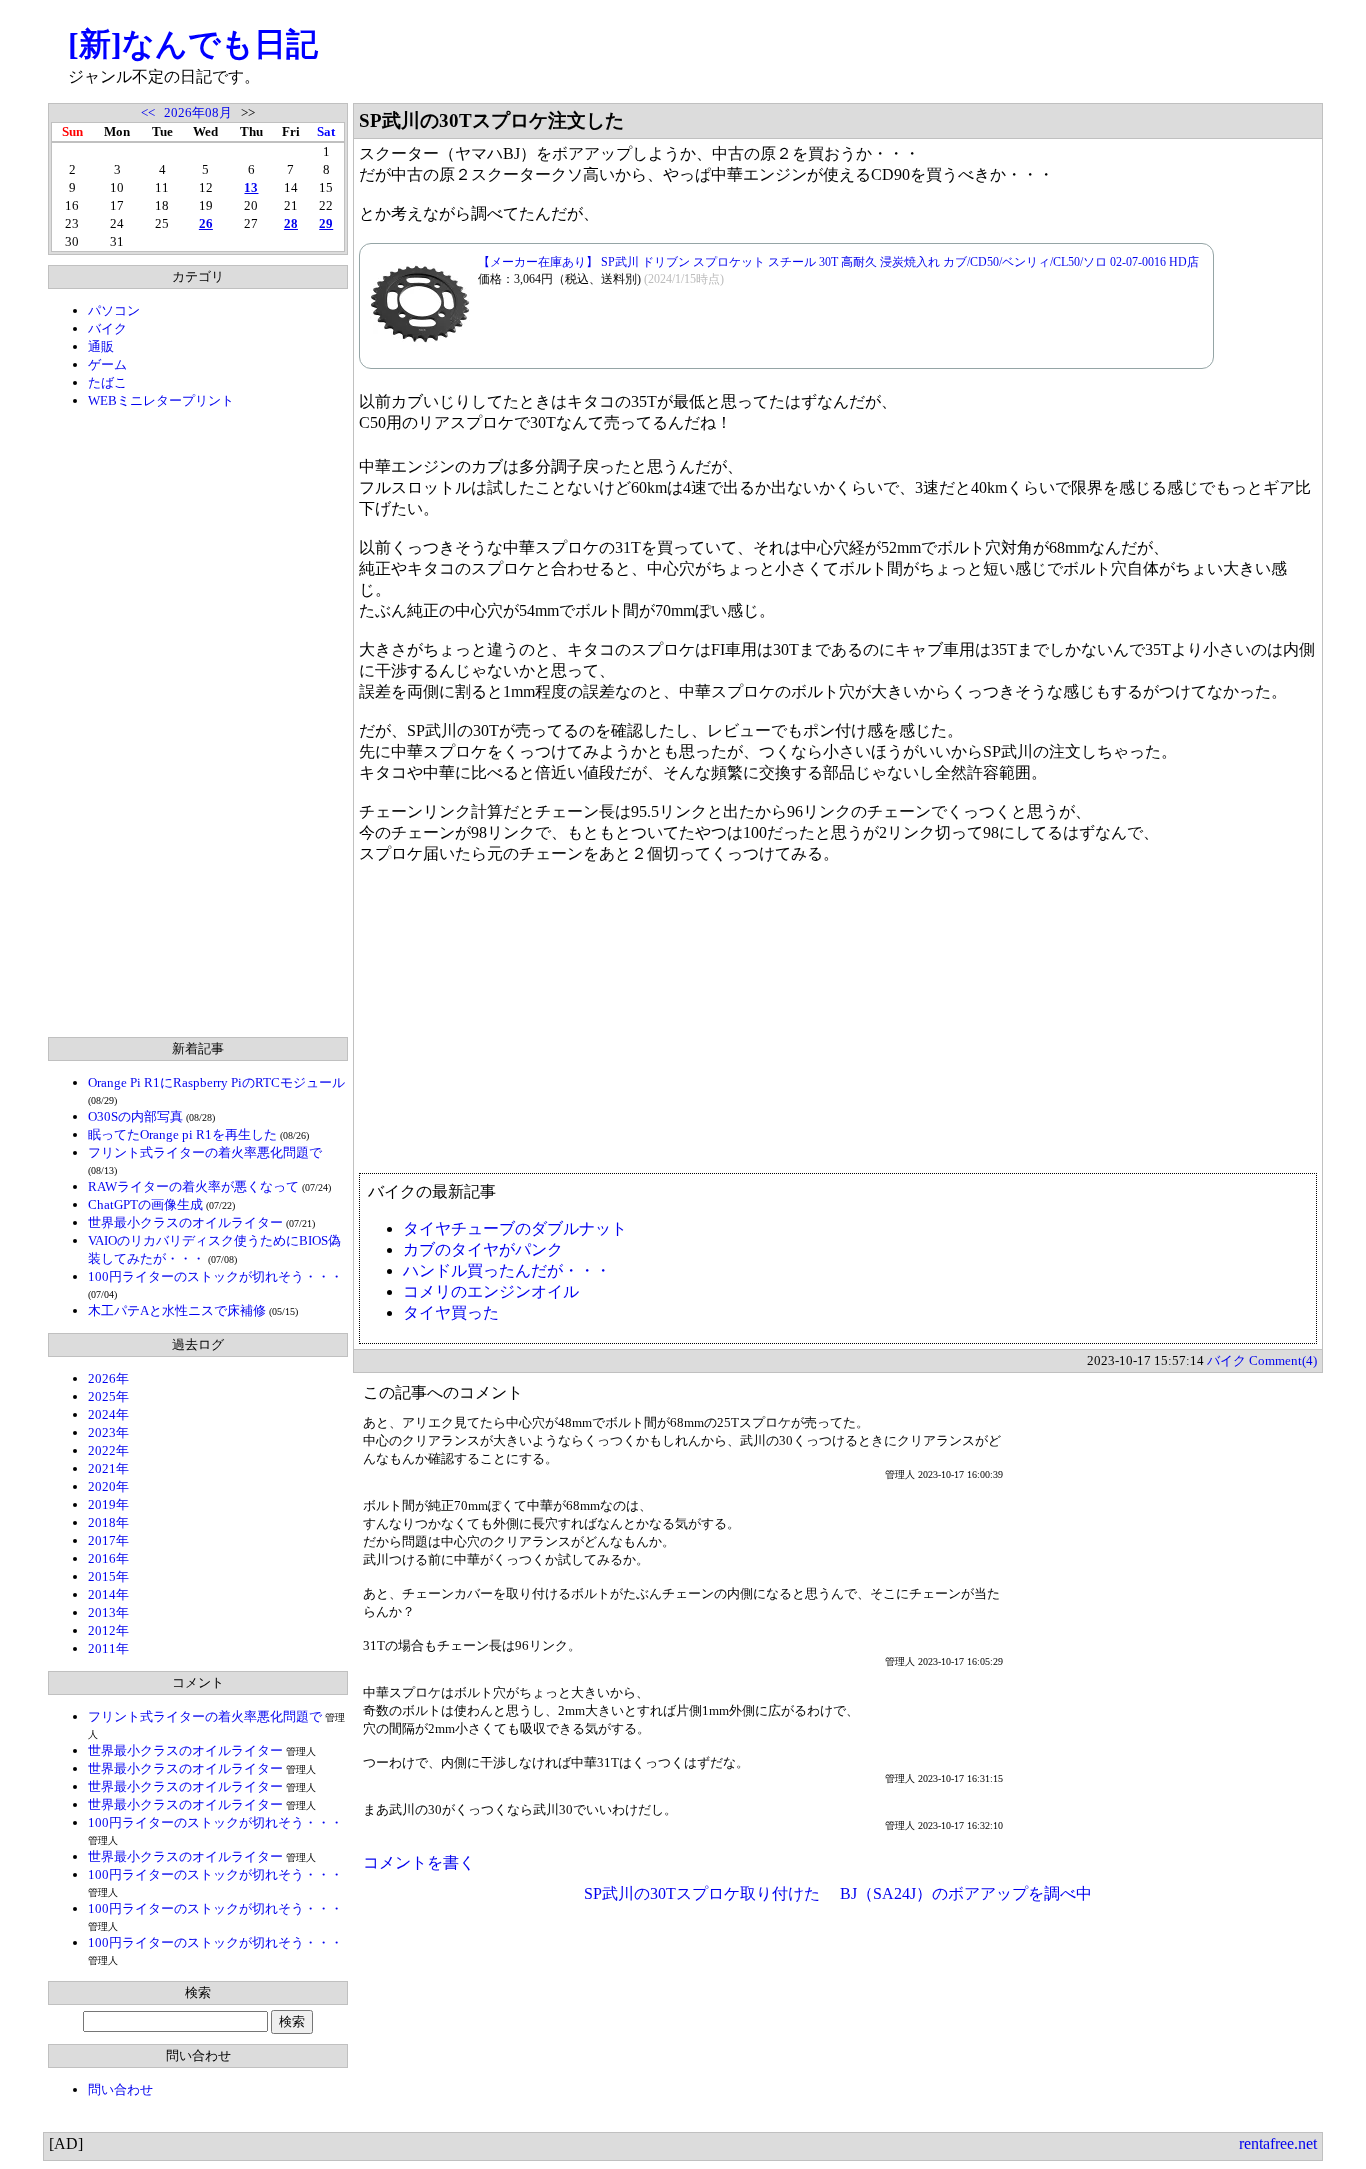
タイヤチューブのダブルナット (515, 1228)
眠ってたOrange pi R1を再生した (182, 1134)
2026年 (108, 1378)
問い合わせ (120, 2089)
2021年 (108, 1468)
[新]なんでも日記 (193, 44)
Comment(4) (1283, 1360)
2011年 (108, 1648)
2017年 (108, 1540)
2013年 (108, 1612)
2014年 (108, 1594)
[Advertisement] (198, 723)
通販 (101, 346)
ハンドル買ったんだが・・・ (507, 1270)
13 (251, 187)
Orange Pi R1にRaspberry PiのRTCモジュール (216, 1082)
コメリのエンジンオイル (491, 1291)
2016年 (108, 1558)
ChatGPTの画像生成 (145, 1204)
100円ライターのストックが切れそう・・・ (215, 1276)
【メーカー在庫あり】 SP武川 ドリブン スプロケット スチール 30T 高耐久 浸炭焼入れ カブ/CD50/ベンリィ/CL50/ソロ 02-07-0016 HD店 (838, 262)
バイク (107, 328)
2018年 (108, 1522)
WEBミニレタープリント (161, 400)
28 (291, 223)
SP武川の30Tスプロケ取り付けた (702, 1893)
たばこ (107, 382)
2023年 (108, 1432)
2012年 (108, 1630)
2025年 (108, 1396)
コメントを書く (419, 1862)
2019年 (108, 1504)
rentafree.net (1278, 2143)
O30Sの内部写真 (135, 1116)
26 (206, 223)
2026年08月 (198, 112)
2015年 (108, 1576)
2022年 (108, 1450)
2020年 (108, 1486)
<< (148, 112)
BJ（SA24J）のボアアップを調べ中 (966, 1893)
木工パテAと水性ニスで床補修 (177, 1310)
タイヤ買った (451, 1312)
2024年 (108, 1414)
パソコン (114, 310)
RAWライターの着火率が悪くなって (193, 1186)
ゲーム (107, 364)
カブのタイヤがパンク (483, 1249)
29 (326, 223)
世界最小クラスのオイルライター (185, 1222)
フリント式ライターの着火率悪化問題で (205, 1152)
